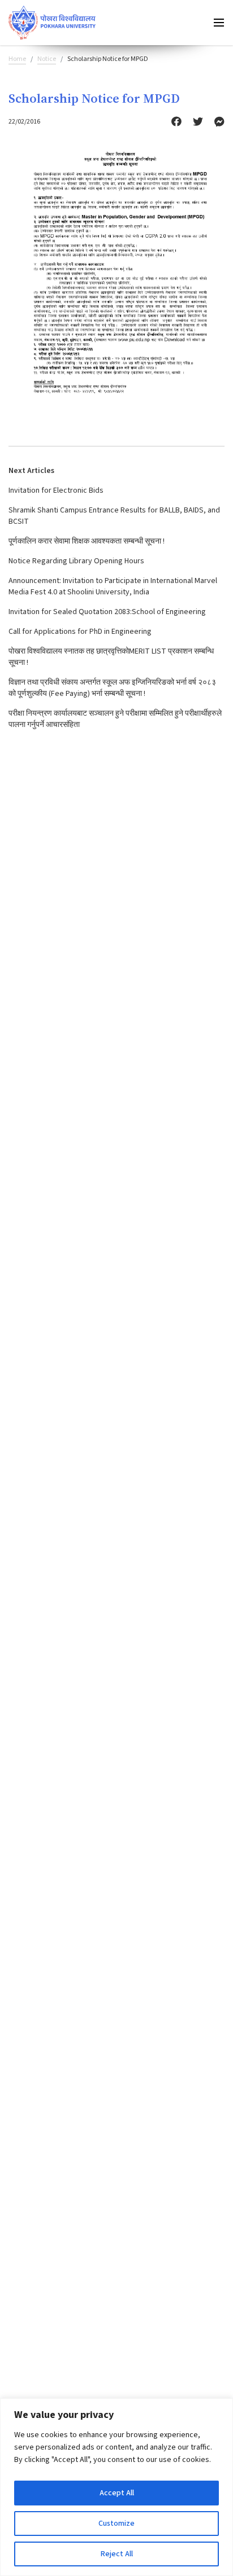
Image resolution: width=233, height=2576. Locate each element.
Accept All (117, 2493)
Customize (116, 2524)
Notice (47, 59)
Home (17, 59)
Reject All (117, 2554)
